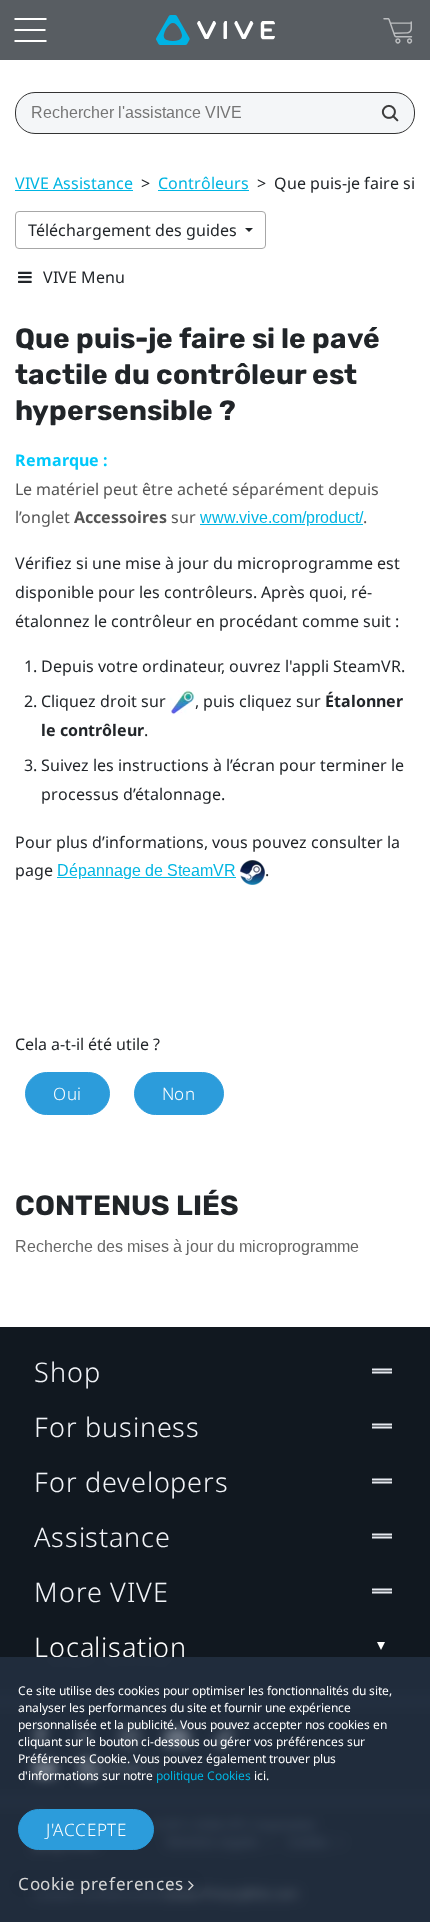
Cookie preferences (101, 1883)
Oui (67, 1093)
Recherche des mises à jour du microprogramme (187, 1246)
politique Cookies (203, 1775)
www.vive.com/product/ (281, 517)
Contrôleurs (203, 183)
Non (179, 1093)
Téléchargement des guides (134, 230)
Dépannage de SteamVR (146, 870)
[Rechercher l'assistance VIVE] (384, 113)
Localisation (110, 1646)
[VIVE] (215, 30)
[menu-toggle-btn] (30, 30)
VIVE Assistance (74, 183)
